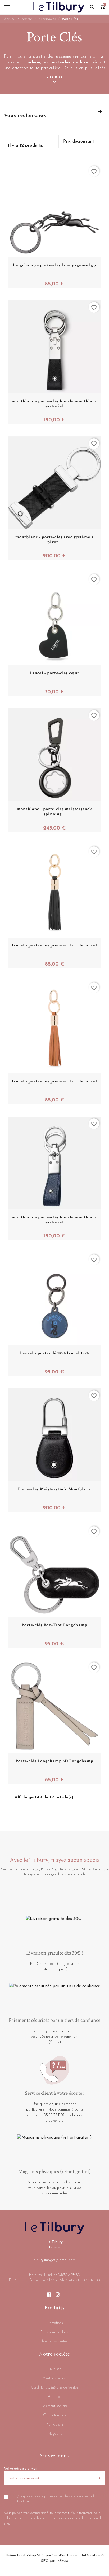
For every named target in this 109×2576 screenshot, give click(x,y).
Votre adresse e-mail (21, 2469)
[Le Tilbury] (59, 7)
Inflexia (62, 2561)
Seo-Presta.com (65, 2556)
